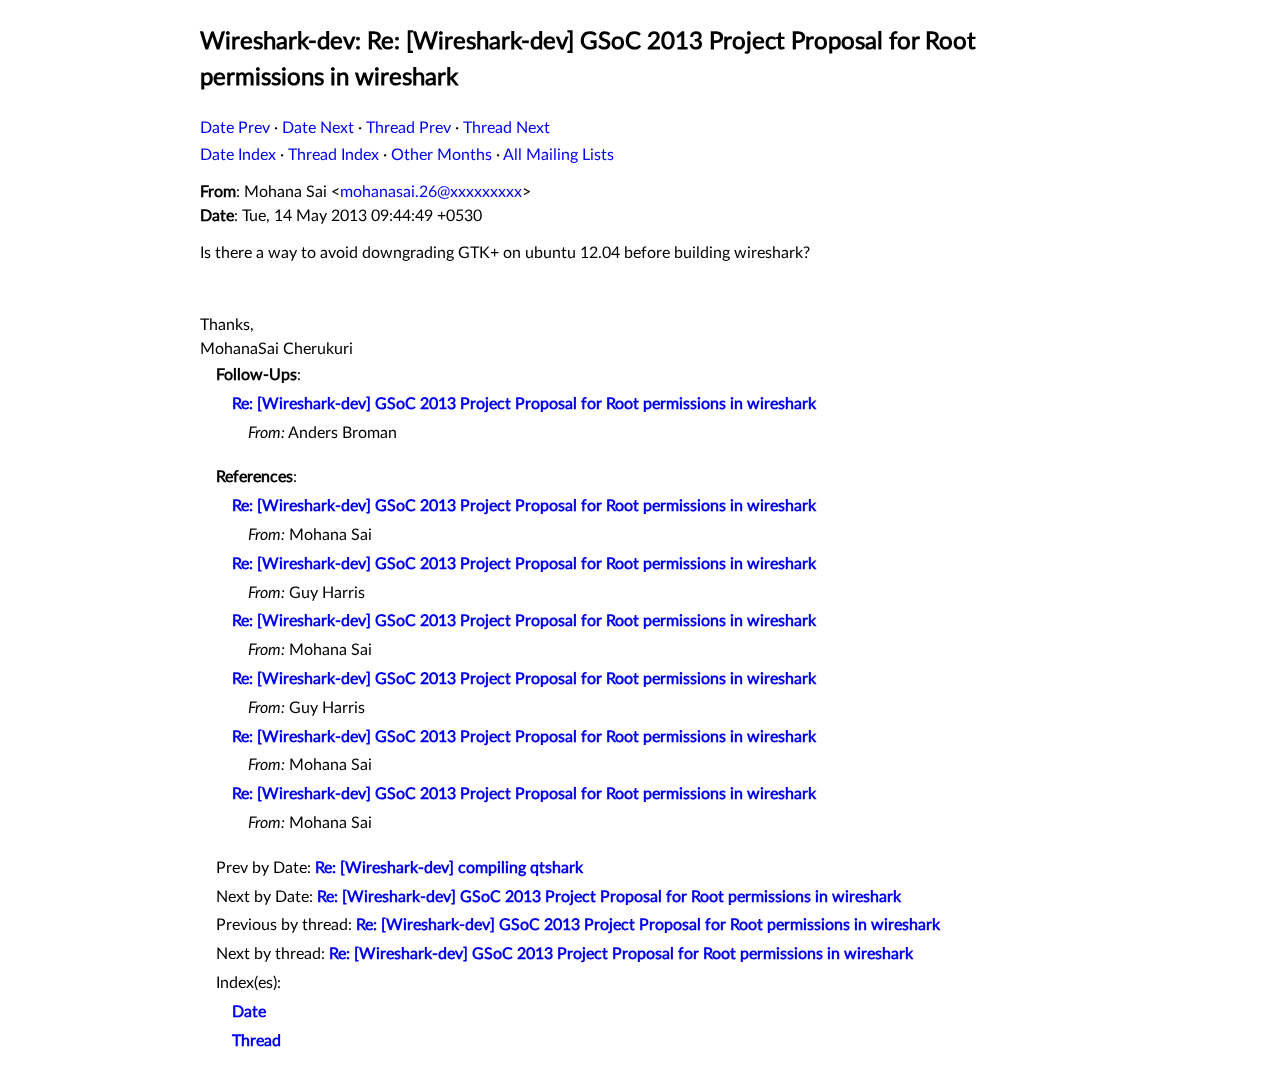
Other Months (441, 155)
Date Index (238, 155)
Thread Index (333, 155)
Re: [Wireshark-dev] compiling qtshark (449, 868)
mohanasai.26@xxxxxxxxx (431, 192)
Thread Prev (408, 128)
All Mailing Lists (558, 155)
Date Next (318, 128)
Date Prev (235, 128)
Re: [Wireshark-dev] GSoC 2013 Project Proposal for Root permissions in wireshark (524, 404)
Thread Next (506, 128)
